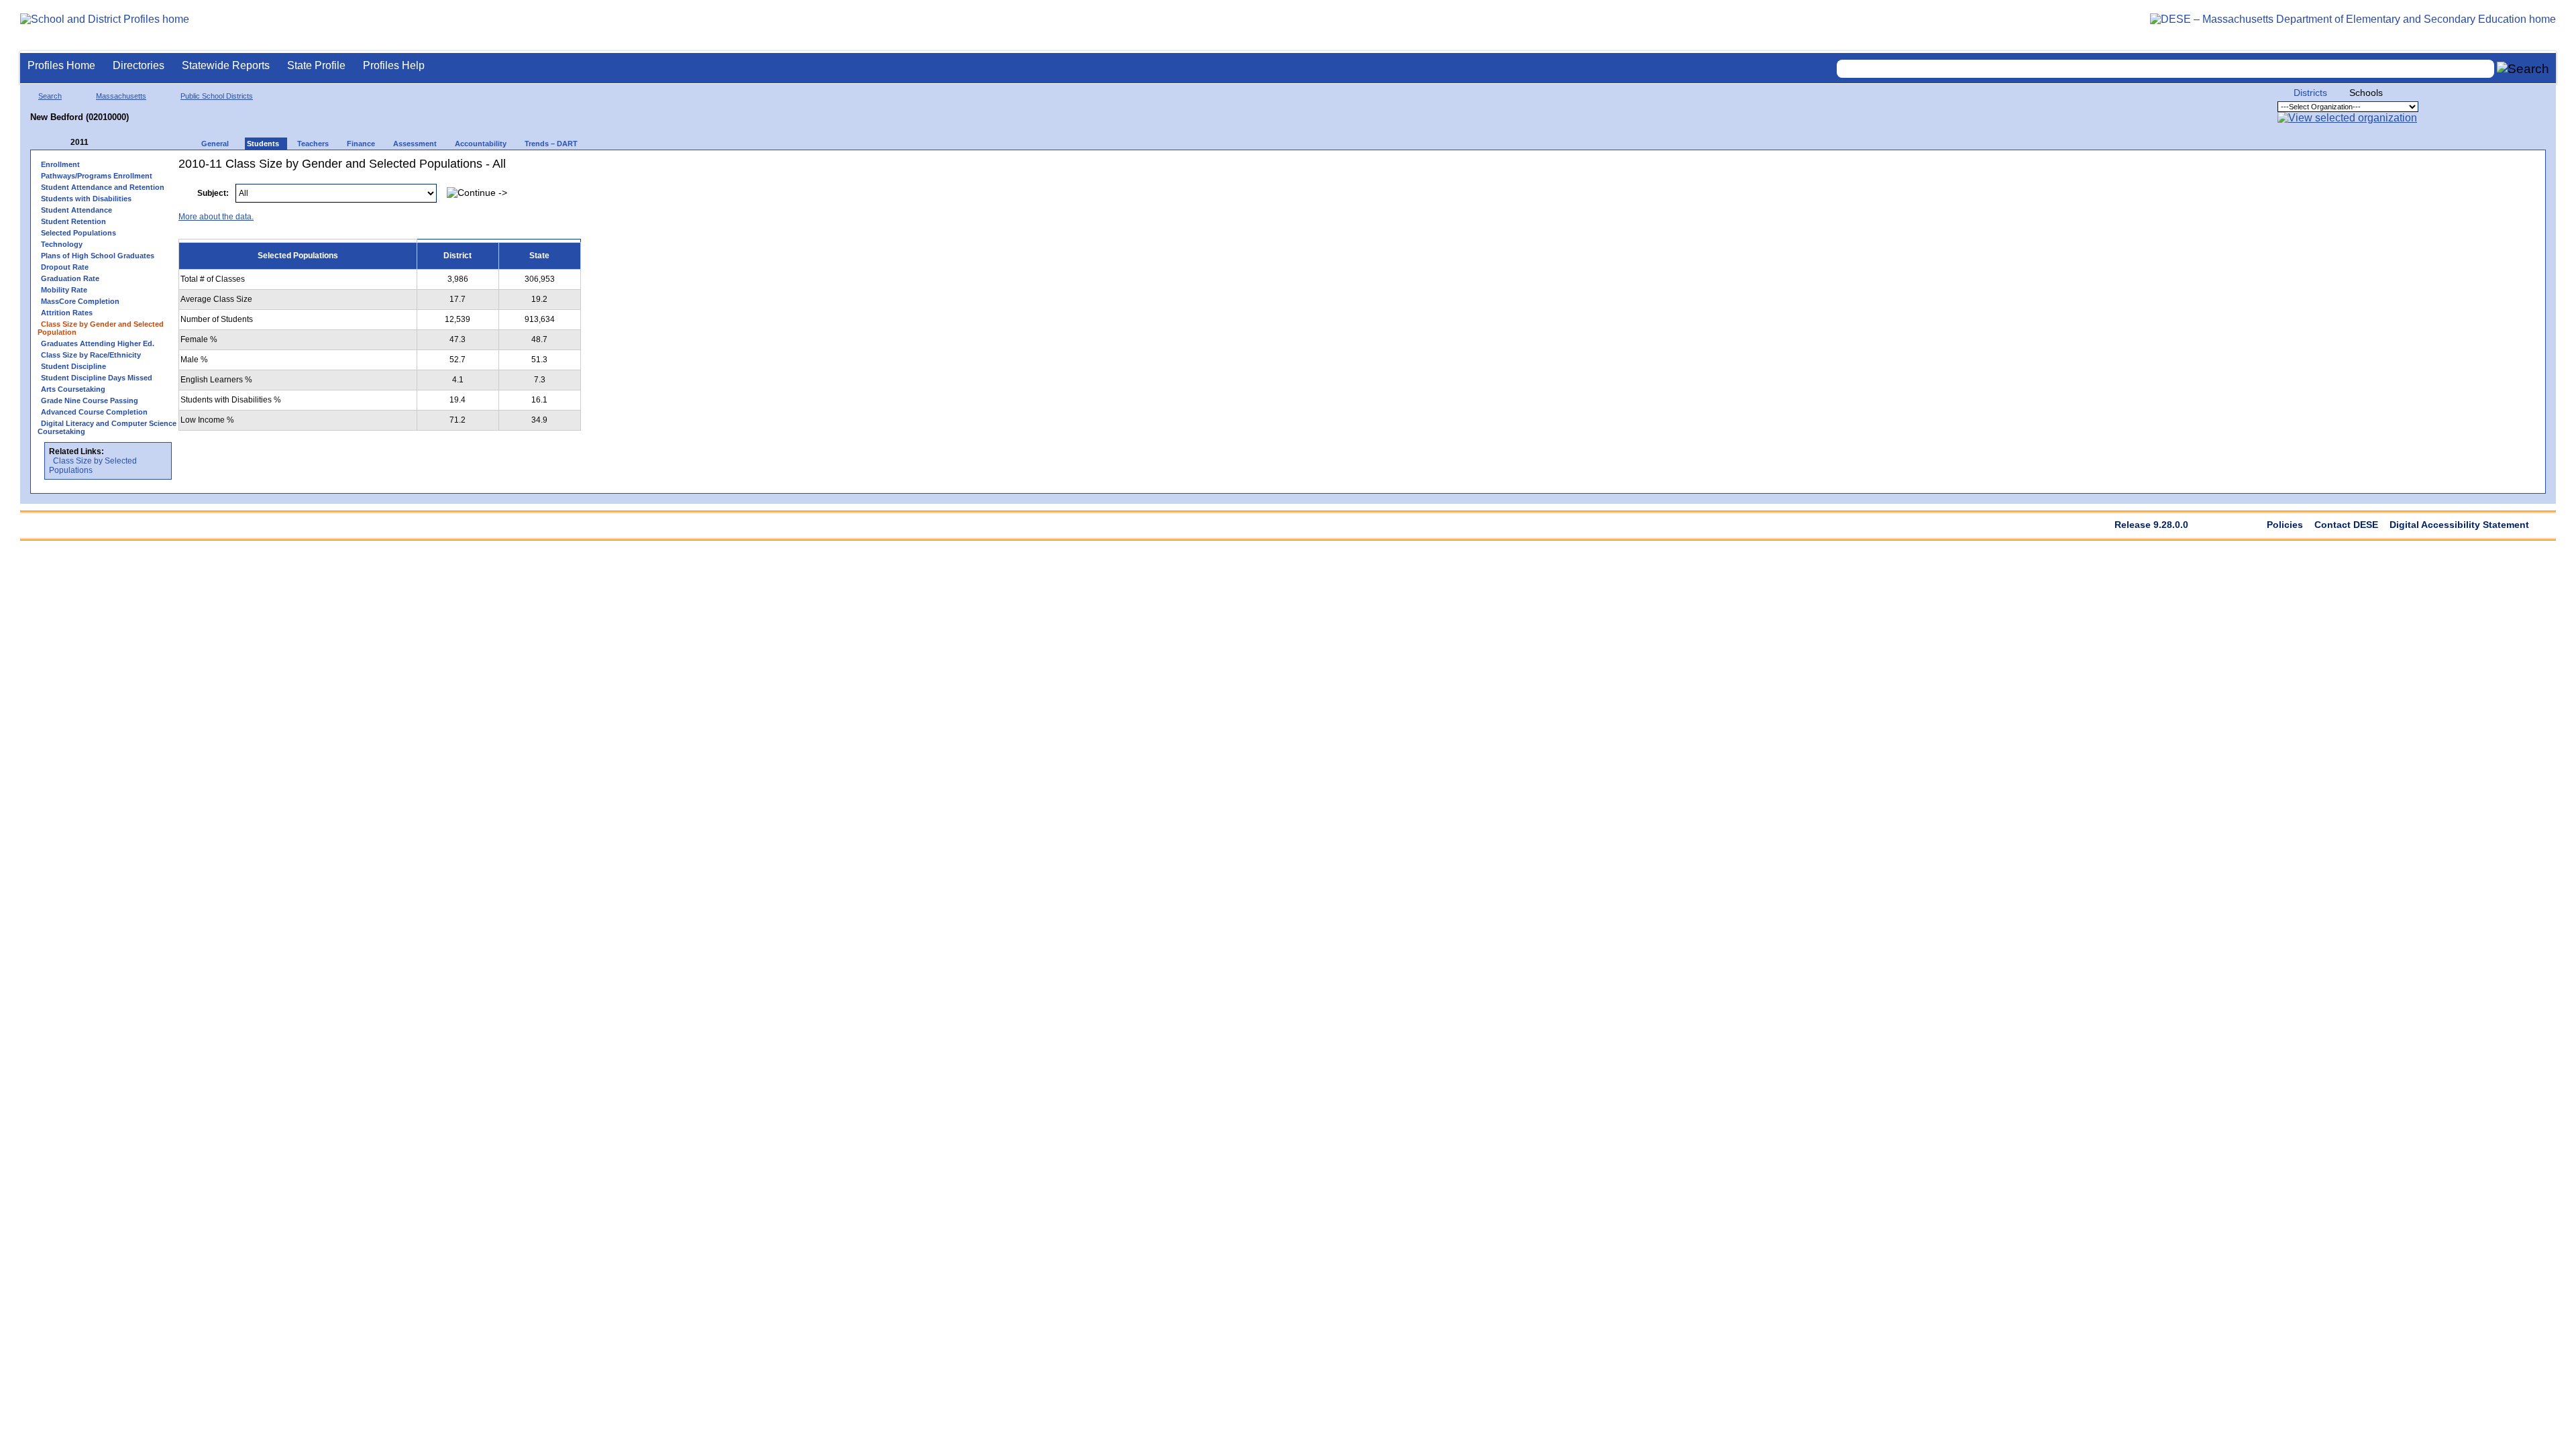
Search (50, 96)
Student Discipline (73, 366)
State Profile (316, 65)
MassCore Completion (80, 301)
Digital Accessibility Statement (2459, 525)
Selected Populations (78, 233)
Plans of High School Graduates (98, 256)
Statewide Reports (226, 65)
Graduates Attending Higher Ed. (98, 343)
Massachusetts (121, 96)
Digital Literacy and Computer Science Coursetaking (107, 427)
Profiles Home (61, 65)
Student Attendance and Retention (103, 187)
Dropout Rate (65, 267)
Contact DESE (2346, 525)
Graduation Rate (70, 278)
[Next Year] (107, 143)
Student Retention (73, 221)
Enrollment (60, 164)
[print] (2454, 186)
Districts (2310, 93)
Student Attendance (76, 210)
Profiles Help (394, 65)
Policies (2285, 525)
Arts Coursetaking (73, 389)
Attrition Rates (67, 313)
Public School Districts (217, 96)
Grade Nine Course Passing (90, 400)
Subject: (213, 193)
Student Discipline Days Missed (97, 378)
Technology (62, 244)
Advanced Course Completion (94, 412)
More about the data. (216, 217)
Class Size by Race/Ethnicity (91, 355)
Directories (139, 65)
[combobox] (2165, 69)
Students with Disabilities (86, 199)
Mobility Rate (64, 290)
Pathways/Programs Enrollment (97, 176)
